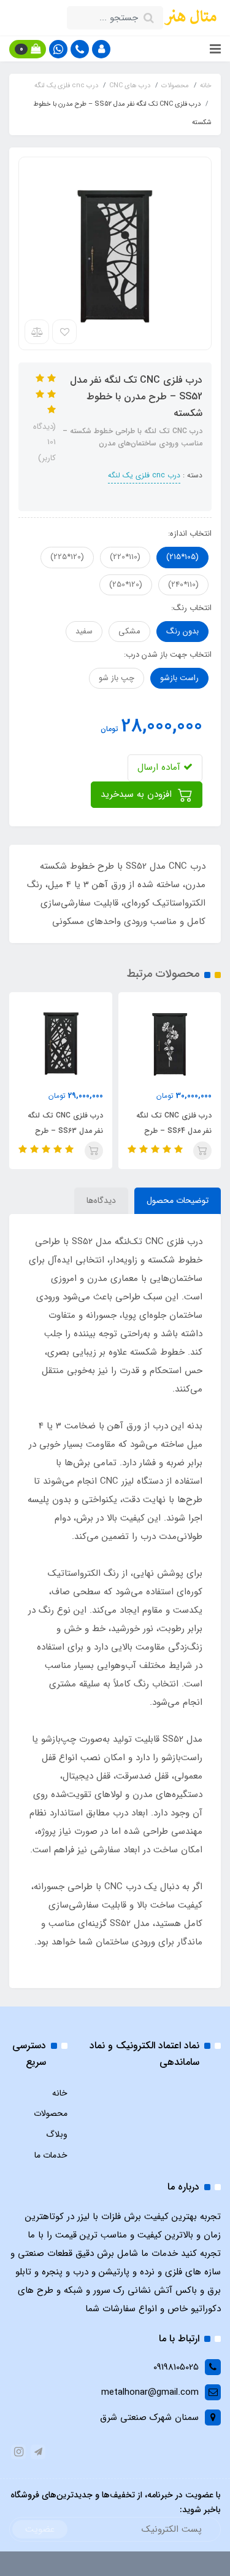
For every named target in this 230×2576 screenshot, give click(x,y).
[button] (101, 49)
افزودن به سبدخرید (138, 794)
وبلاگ (57, 2134)
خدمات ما (51, 2155)
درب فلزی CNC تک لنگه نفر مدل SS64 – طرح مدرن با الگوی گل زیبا (174, 1131)
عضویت (40, 2529)
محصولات (51, 2113)
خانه (60, 2093)
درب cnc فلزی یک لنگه (144, 475)
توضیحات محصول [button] (178, 1200)
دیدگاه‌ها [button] (101, 1200)
